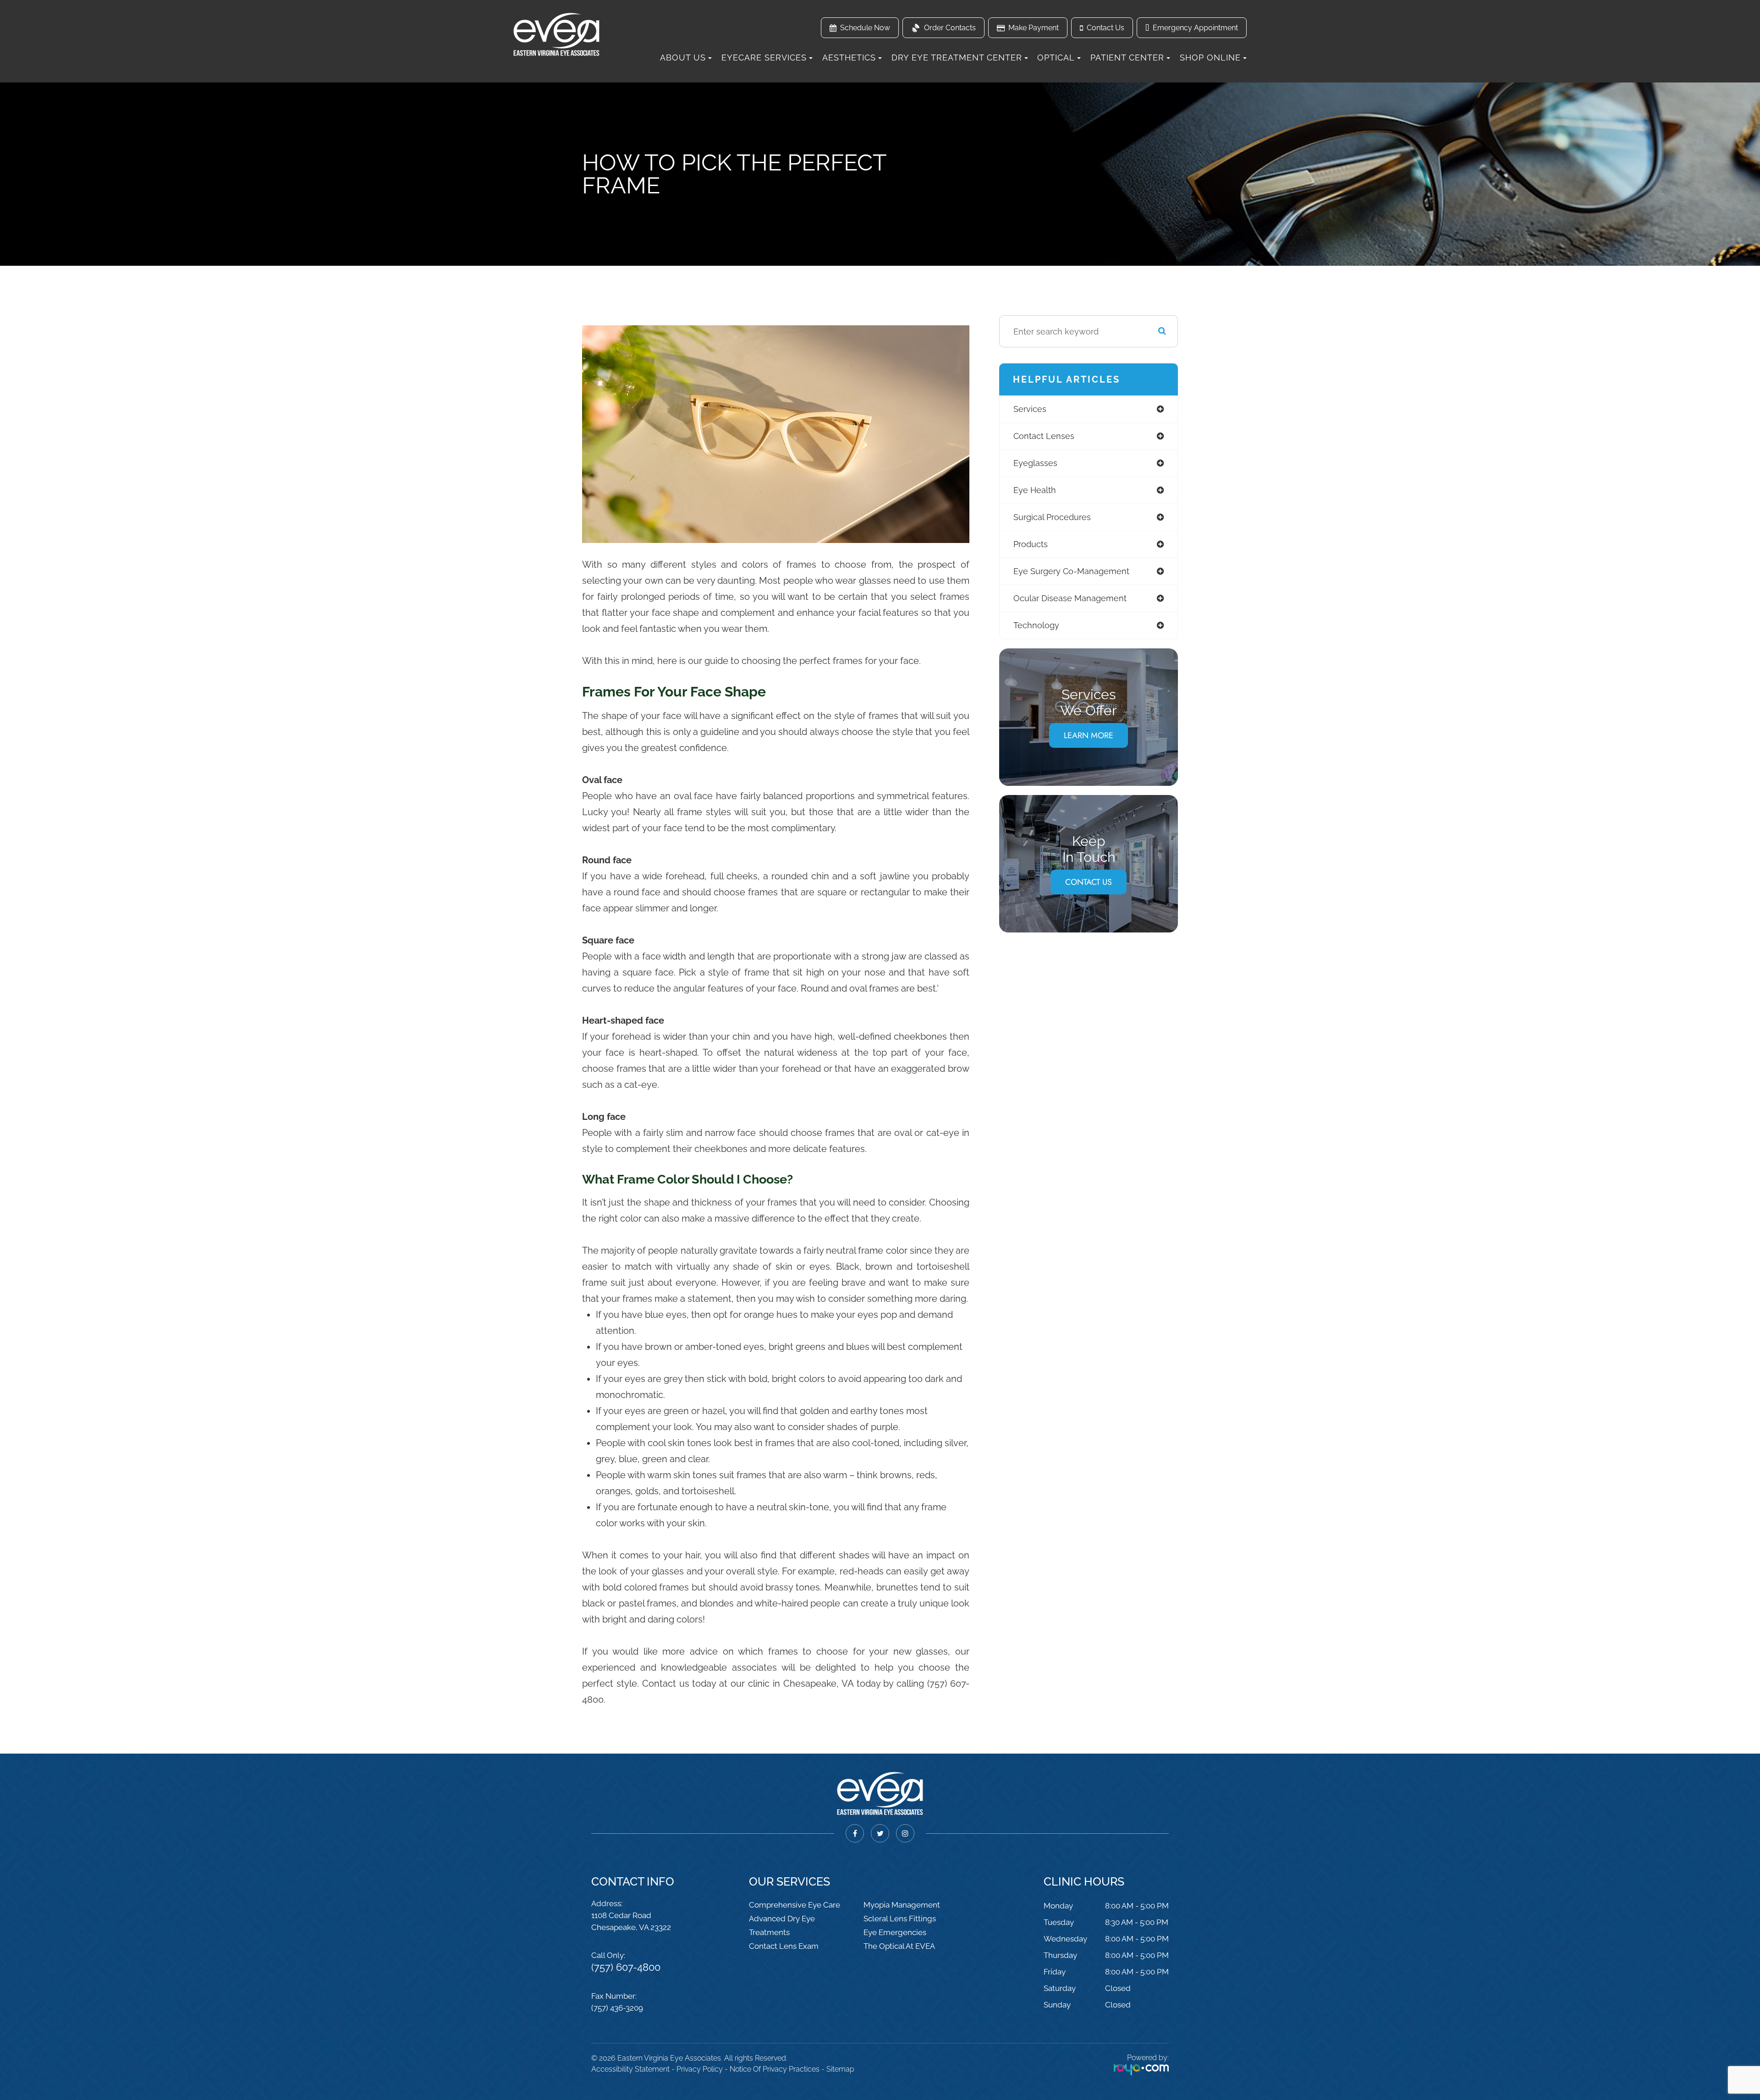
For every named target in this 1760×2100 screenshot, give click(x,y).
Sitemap (840, 2069)
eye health (1035, 490)
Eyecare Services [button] (764, 58)
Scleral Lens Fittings (900, 1919)
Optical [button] (1056, 58)
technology (1036, 625)
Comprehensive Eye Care (795, 1905)
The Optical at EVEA (899, 1946)
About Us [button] (683, 58)
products (1031, 544)
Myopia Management (902, 1905)
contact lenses (1044, 436)
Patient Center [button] (1127, 58)
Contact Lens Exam (784, 1946)
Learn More (1089, 735)
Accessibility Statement (630, 2069)
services (1030, 409)
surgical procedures (1052, 517)
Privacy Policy (700, 2069)
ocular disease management (1070, 598)
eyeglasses (1035, 463)
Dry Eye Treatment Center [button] (957, 58)
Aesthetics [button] (849, 58)
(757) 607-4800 (626, 1967)
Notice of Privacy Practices (775, 2069)
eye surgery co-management (1071, 571)
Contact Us (1089, 882)
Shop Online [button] (1210, 58)
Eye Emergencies (895, 1932)
